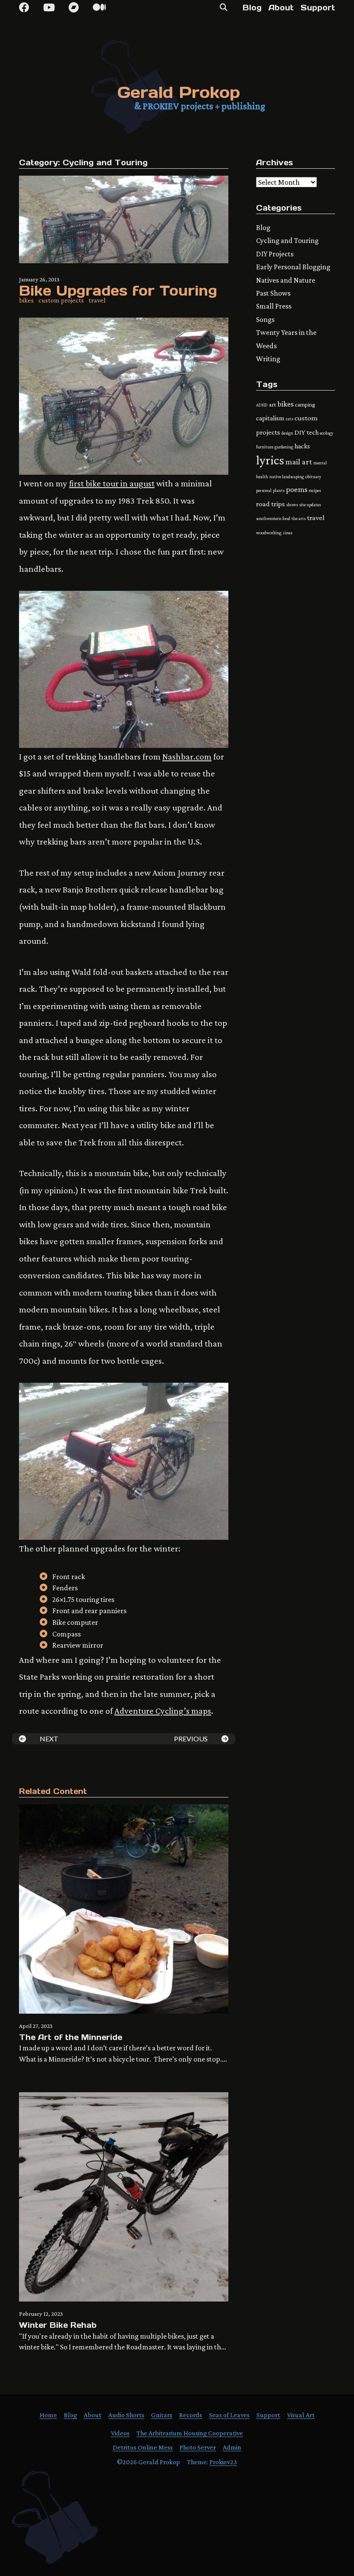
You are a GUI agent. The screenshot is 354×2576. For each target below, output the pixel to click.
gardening (284, 447)
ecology (327, 433)
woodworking (269, 533)
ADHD (262, 405)
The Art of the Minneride (71, 2037)
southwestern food (273, 518)
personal (264, 490)
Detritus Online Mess (143, 2447)
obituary (313, 476)
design (287, 433)
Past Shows (273, 293)
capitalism (270, 418)
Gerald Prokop (179, 92)
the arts (299, 518)
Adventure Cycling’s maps (163, 1711)
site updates (310, 504)
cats (289, 419)
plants (279, 490)
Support (318, 8)
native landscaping (287, 476)
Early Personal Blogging (293, 267)
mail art (299, 462)
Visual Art (301, 2415)
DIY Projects (275, 254)
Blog (252, 8)
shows (292, 504)
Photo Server (198, 2447)
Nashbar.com (187, 756)
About (281, 8)
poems (297, 489)
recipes (315, 490)
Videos (120, 2433)
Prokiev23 (223, 2462)
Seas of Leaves (229, 2415)
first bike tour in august (112, 483)
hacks (302, 446)
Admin (232, 2447)
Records (191, 2415)
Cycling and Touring (105, 162)
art (273, 404)
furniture (265, 447)
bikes (26, 300)
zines (288, 533)
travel (97, 300)
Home (48, 2415)
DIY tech (307, 432)
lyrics (270, 460)
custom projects (61, 300)
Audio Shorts (126, 2415)
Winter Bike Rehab (58, 2325)
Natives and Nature (286, 280)
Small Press (274, 306)
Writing (268, 359)
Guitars (162, 2415)
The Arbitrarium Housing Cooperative (190, 2433)
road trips (270, 504)
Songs (265, 319)
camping (305, 405)
